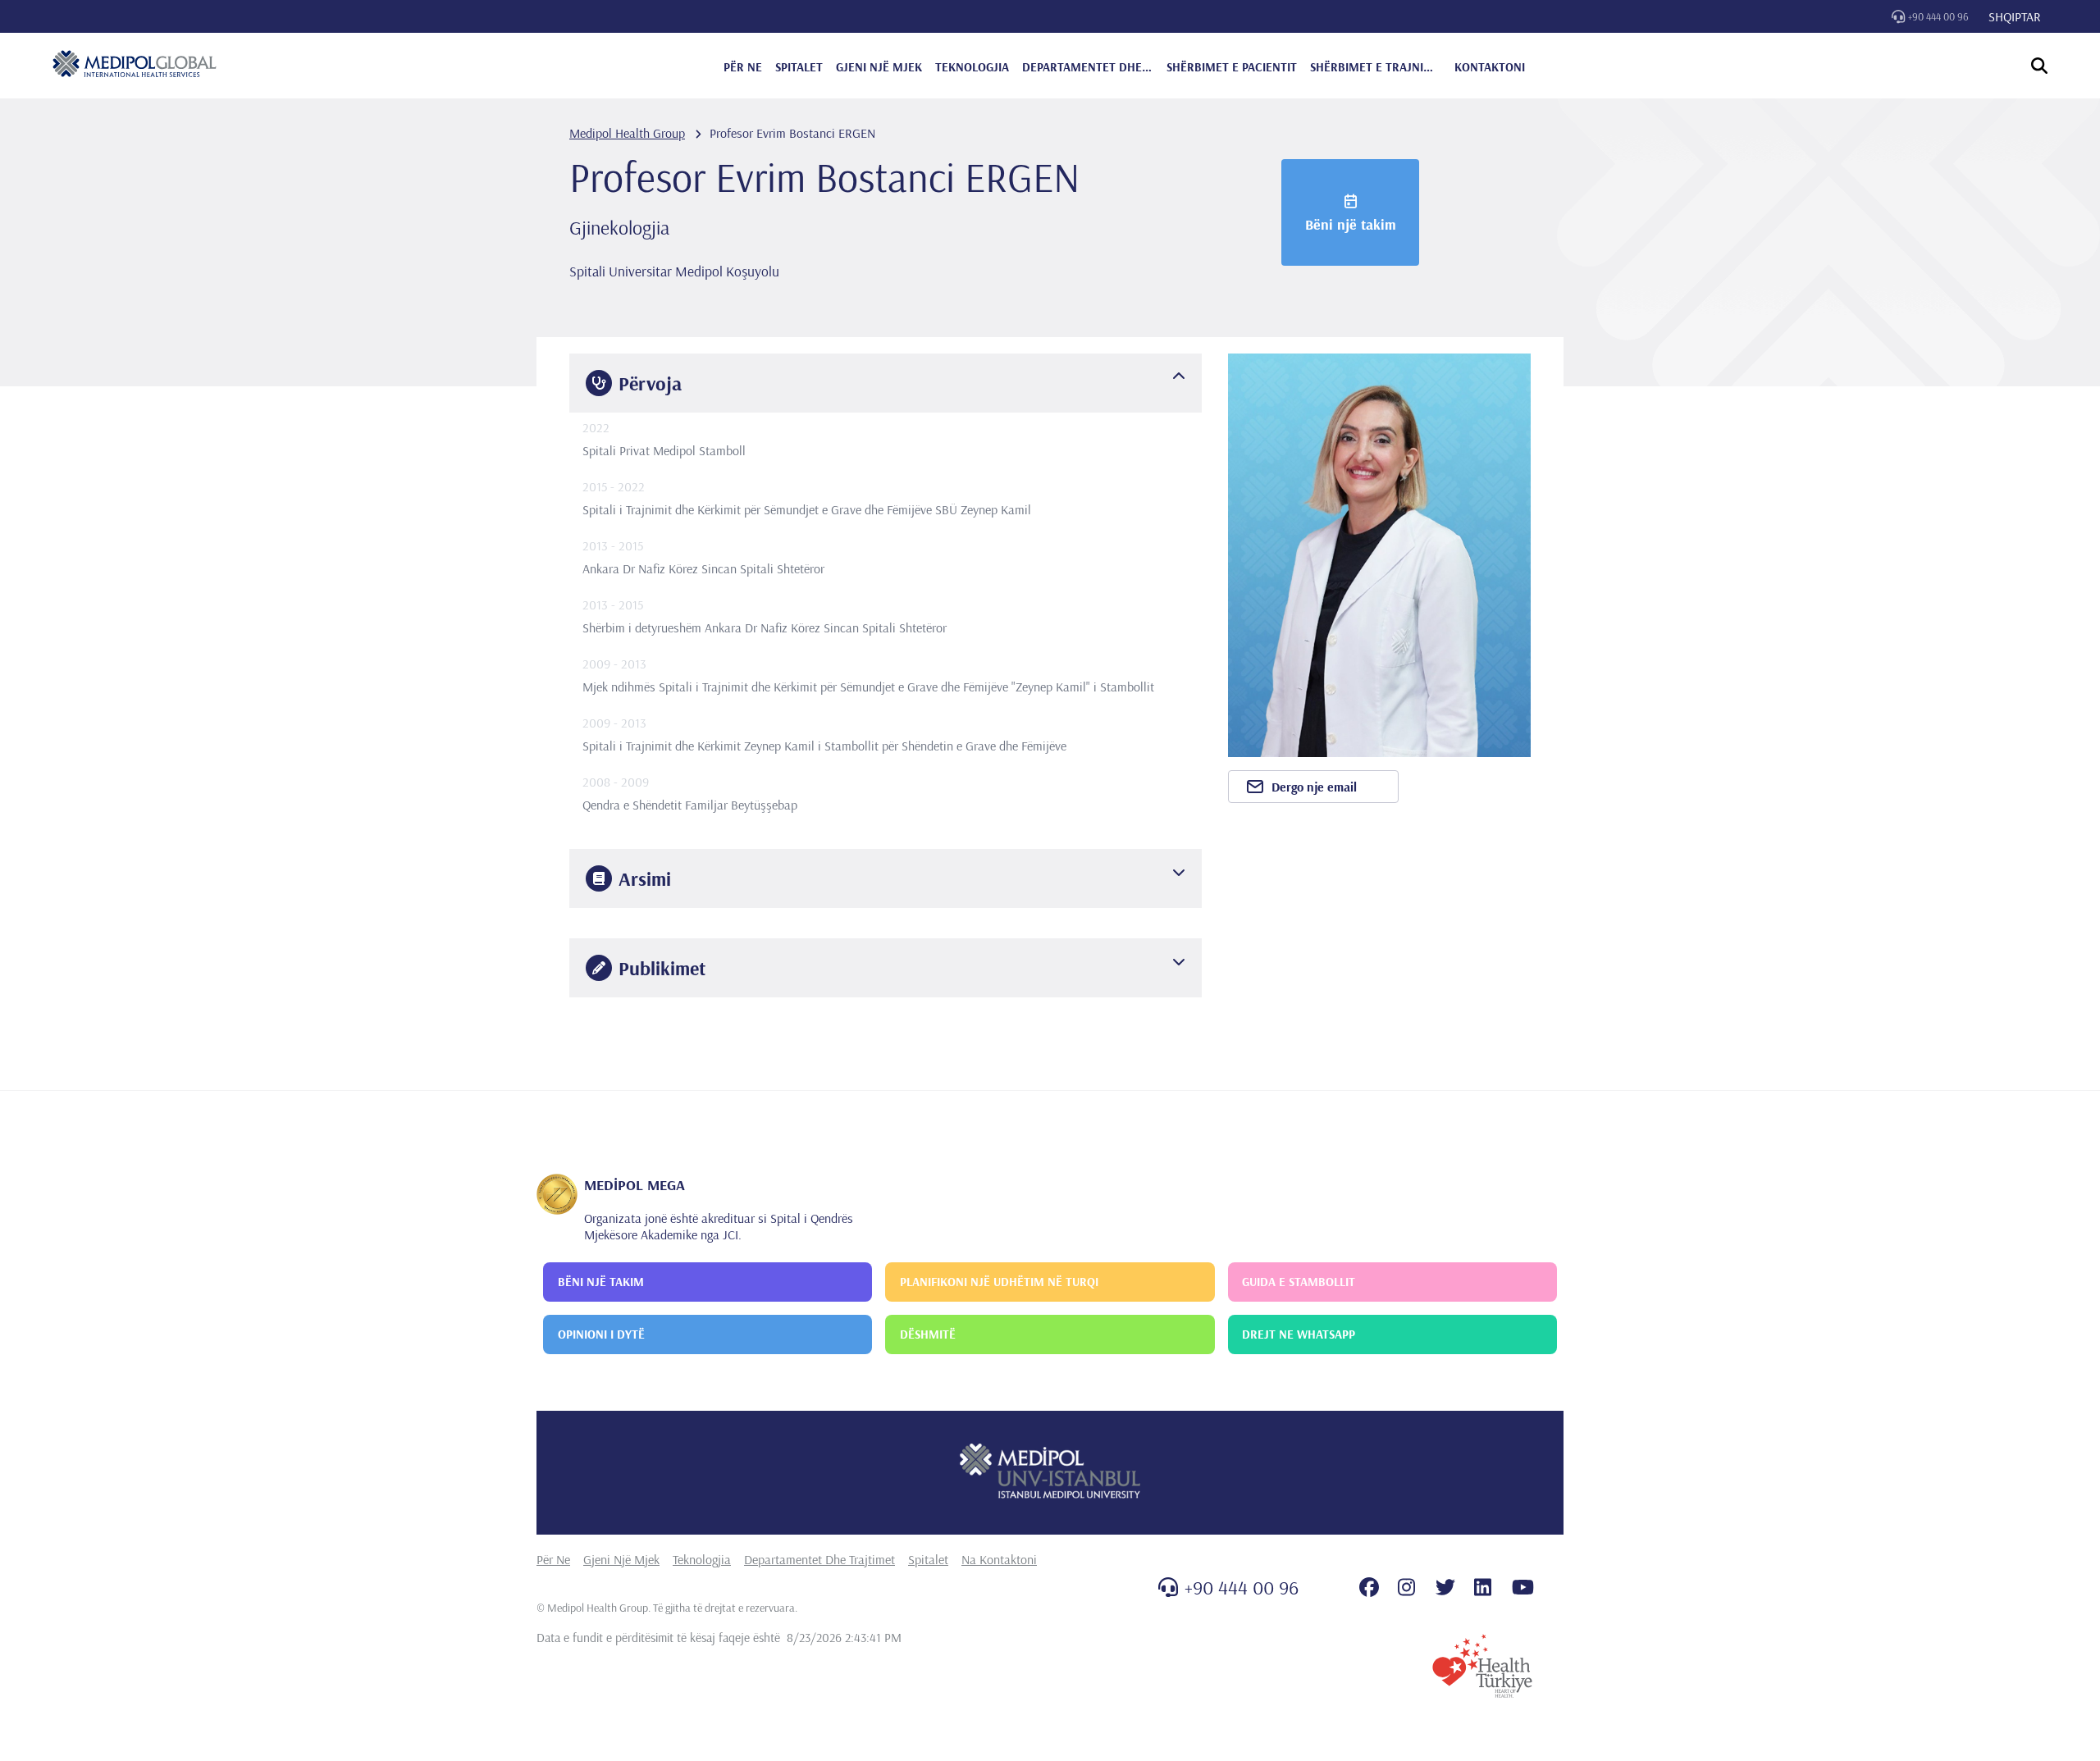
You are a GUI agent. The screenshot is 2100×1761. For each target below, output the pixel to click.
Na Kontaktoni (999, 1559)
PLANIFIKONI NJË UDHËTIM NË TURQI (999, 1282)
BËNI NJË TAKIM (601, 1282)
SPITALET (799, 67)
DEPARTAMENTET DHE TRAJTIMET (1088, 67)
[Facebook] (1369, 1587)
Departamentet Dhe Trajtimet (819, 1559)
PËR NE (743, 67)
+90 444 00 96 (1938, 16)
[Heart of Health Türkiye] (1482, 1666)
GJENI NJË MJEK (879, 67)
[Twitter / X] (1445, 1587)
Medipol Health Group (627, 133)
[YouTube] (1523, 1587)
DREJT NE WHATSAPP (1299, 1334)
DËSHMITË (928, 1334)
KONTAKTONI (1490, 67)
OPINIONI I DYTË (601, 1334)
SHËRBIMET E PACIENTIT (1232, 67)
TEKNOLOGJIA (972, 67)
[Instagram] (1406, 1587)
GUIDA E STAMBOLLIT (1299, 1282)
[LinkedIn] (1483, 1587)
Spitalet (928, 1559)
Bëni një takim (1351, 224)
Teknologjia (702, 1559)
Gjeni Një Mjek (621, 1559)
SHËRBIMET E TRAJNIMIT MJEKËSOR (1376, 67)
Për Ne (553, 1559)
